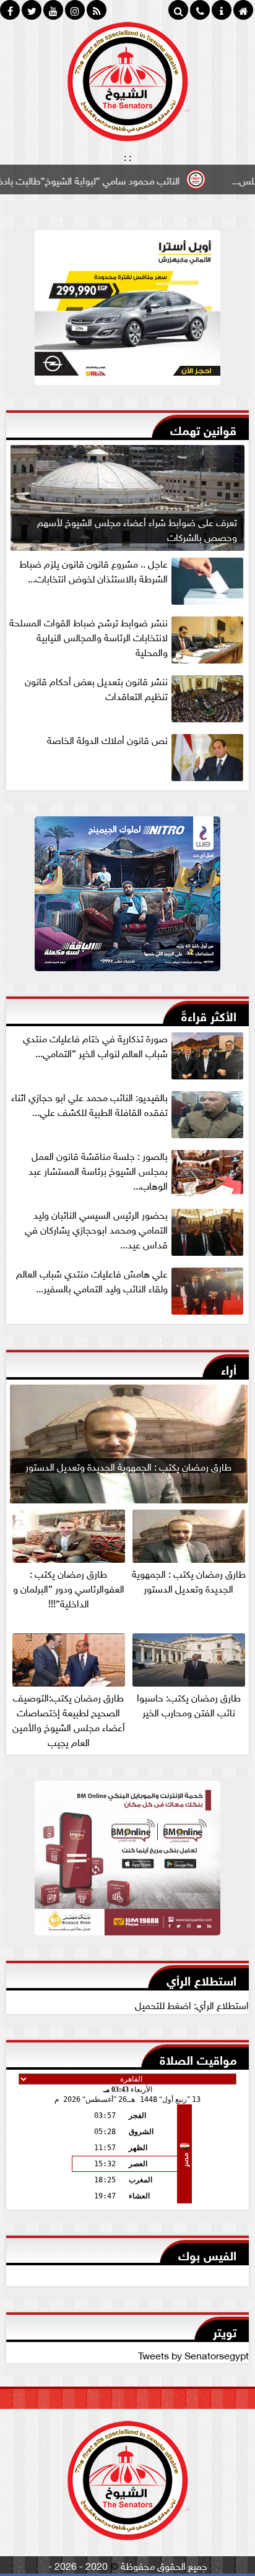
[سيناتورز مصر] (127, 311)
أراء (229, 1368)
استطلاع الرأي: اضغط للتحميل (192, 2004)
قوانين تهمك (203, 429)
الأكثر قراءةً (209, 1015)
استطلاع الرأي (201, 1979)
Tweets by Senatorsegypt (193, 2354)
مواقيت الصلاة (198, 2058)
